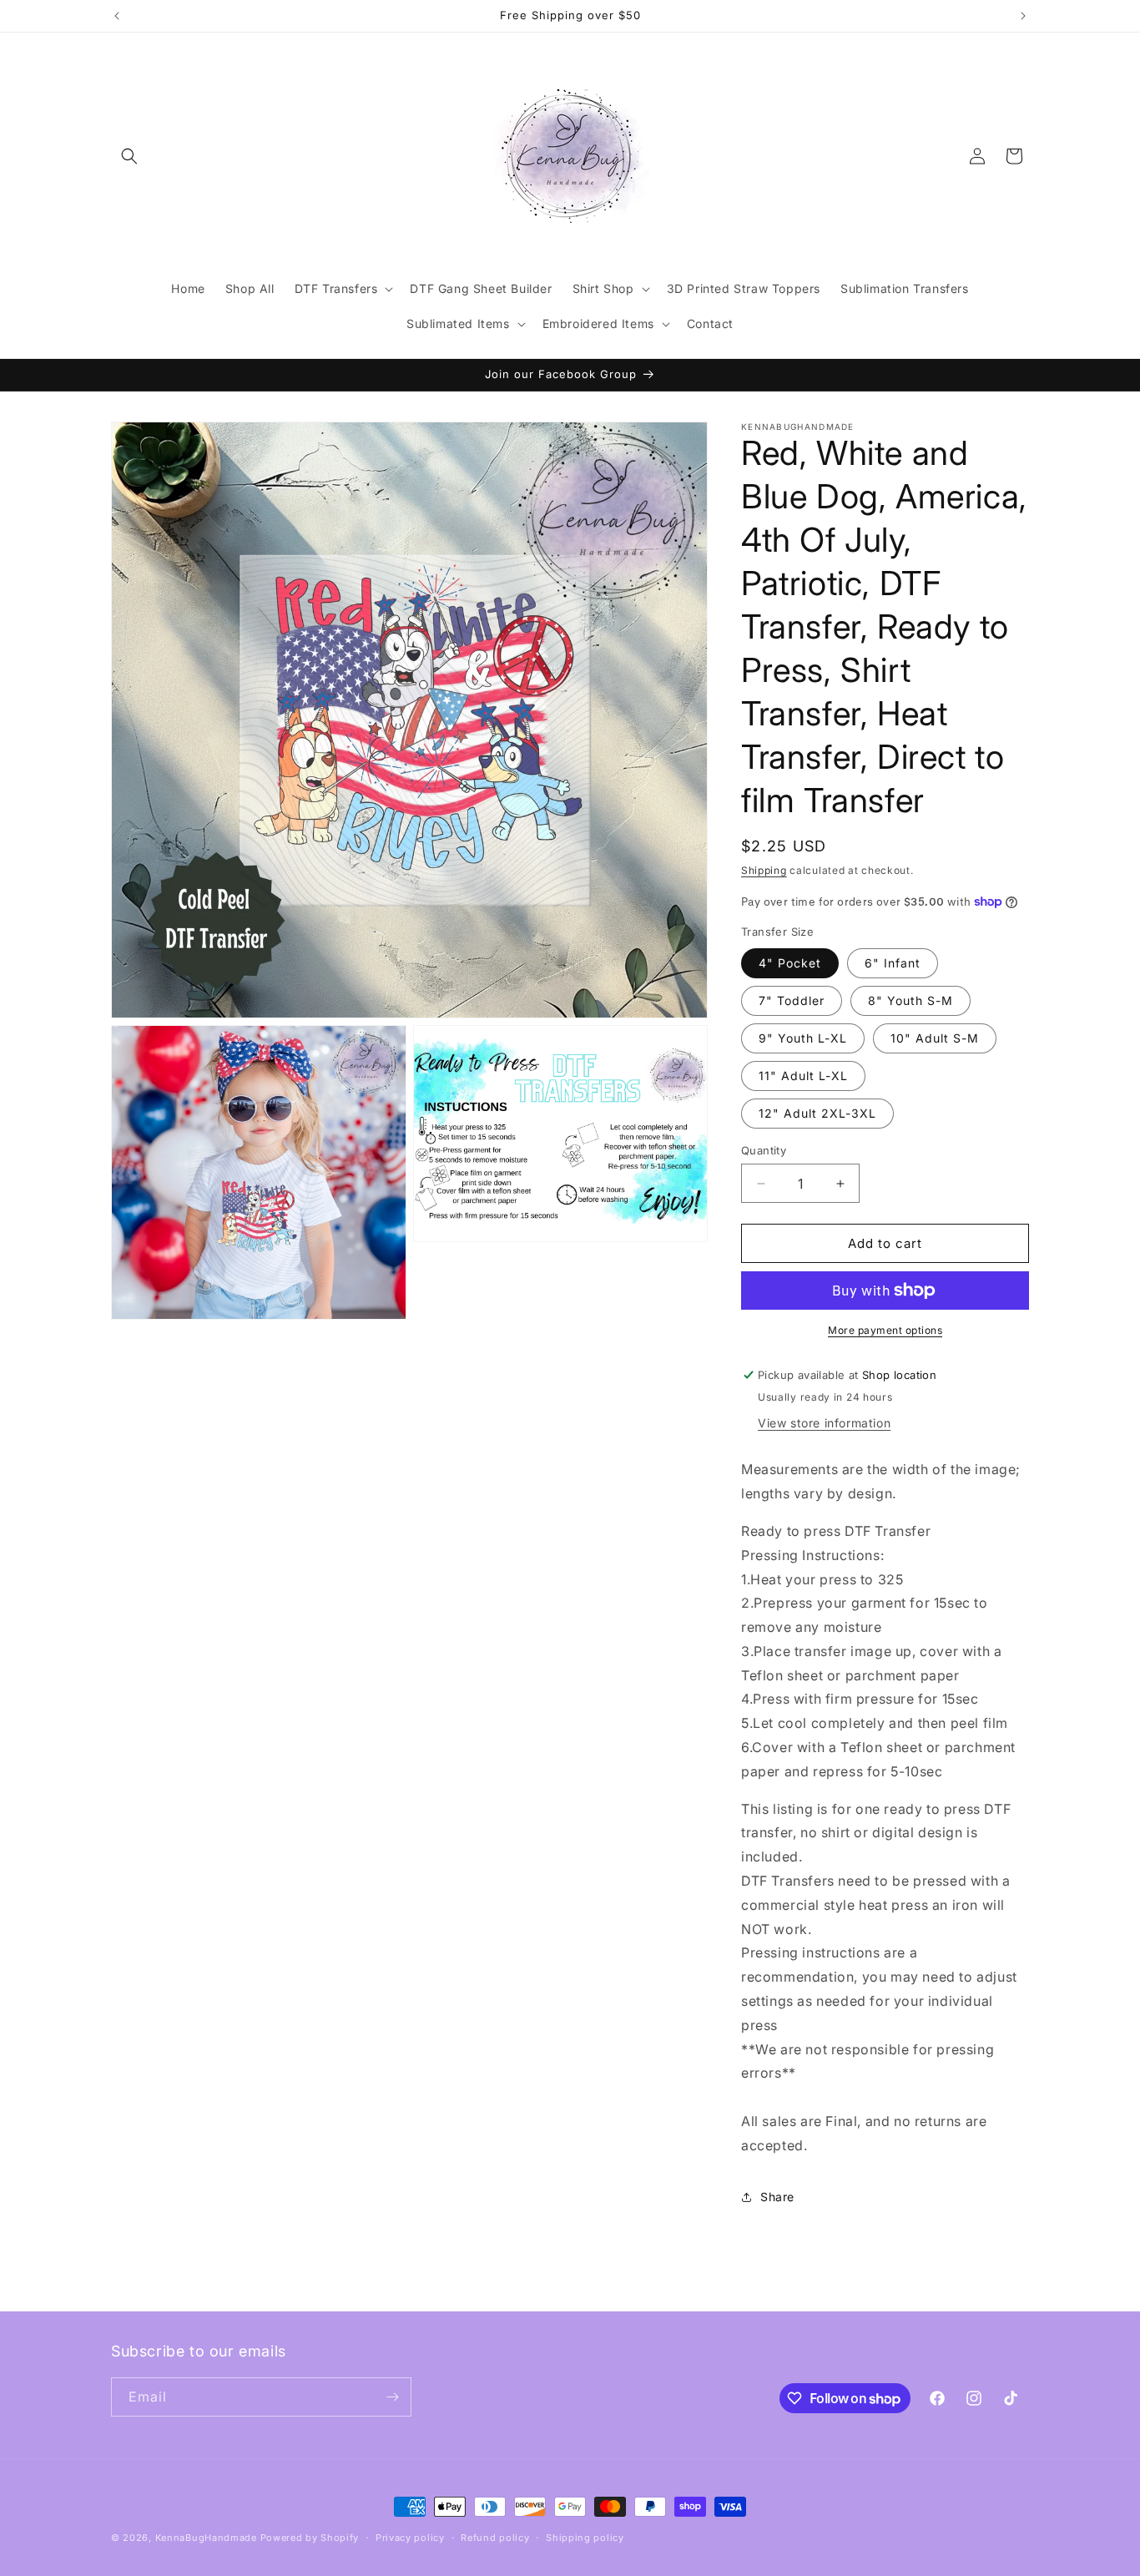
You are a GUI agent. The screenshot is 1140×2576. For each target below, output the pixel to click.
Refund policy (495, 2538)
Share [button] (777, 2197)
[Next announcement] (1023, 16)
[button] (129, 156)
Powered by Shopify (310, 2538)
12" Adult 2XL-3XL (817, 1113)
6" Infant (893, 963)
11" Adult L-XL (803, 1076)
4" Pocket (790, 963)
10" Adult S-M (935, 1038)
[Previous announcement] (117, 16)
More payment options (885, 1330)
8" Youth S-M (910, 1000)
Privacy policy (410, 2538)
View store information (824, 1423)
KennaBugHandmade (206, 2538)
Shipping (764, 870)
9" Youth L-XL (803, 1038)
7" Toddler (792, 1000)
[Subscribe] (392, 2397)
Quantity (764, 1150)
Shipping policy (585, 2538)
